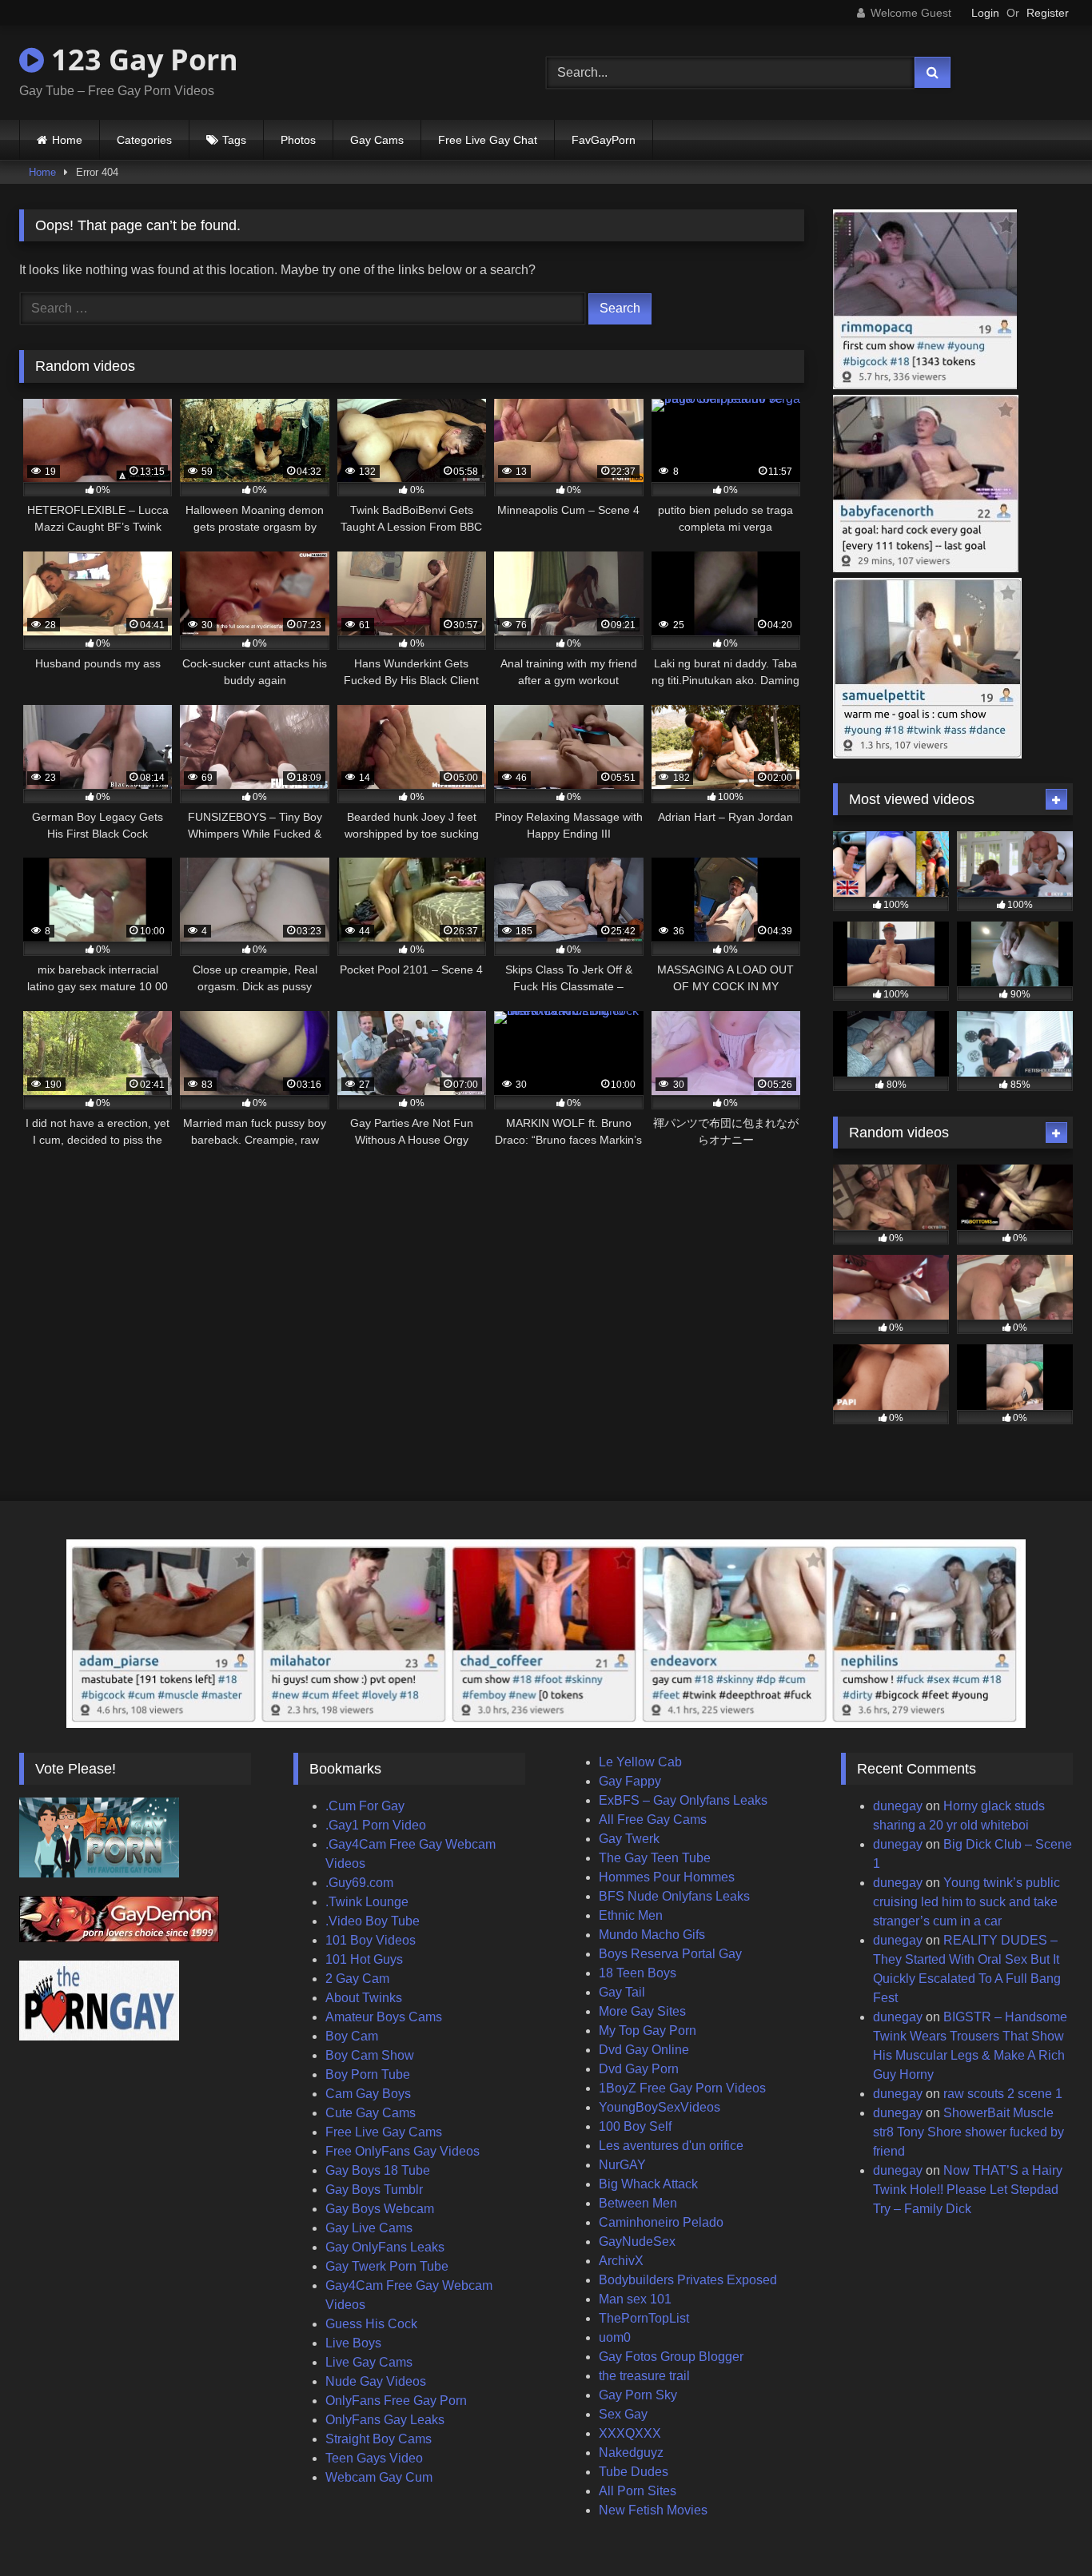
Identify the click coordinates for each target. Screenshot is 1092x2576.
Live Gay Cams (369, 2362)
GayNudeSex (637, 2242)
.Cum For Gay (365, 1806)
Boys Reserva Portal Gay (670, 1954)
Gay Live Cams (369, 2228)
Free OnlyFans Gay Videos (403, 2151)
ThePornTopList (644, 2318)
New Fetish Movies (653, 2510)
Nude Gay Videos (376, 2381)
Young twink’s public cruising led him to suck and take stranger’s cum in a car (966, 1902)
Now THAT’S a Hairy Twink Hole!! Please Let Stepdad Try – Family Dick (968, 2190)
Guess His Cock (371, 2324)
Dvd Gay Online (644, 2050)
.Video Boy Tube (373, 1921)
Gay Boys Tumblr (374, 2190)
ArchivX (621, 2261)
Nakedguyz (631, 2453)
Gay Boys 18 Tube (378, 2170)
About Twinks (364, 1998)
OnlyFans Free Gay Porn (396, 2401)
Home (67, 140)
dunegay (898, 1806)
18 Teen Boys (638, 1973)
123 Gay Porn (141, 60)
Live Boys (353, 2343)
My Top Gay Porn (648, 2031)
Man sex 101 (635, 2299)
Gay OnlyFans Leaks (385, 2247)
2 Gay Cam (357, 1979)
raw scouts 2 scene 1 (1003, 2094)
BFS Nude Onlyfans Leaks (674, 1896)
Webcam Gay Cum (379, 2477)
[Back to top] (1042, 2528)
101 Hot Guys (364, 1959)
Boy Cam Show (370, 2055)
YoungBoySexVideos (660, 2107)
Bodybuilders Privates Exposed (688, 2280)
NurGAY (622, 2165)
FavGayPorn (604, 140)
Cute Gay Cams (371, 2113)
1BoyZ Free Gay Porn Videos (682, 2088)
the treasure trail (644, 2376)
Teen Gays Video (374, 2458)
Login (985, 13)
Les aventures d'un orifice (671, 2146)
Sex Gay (623, 2414)
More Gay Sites (642, 2011)
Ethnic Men (631, 1915)
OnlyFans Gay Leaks (385, 2420)
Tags (234, 140)
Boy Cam (352, 2036)
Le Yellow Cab (640, 1762)
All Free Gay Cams (653, 1820)
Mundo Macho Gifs (652, 1935)
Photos (298, 140)
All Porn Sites (638, 2491)
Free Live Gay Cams (384, 2132)
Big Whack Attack (648, 2184)
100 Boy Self (635, 2126)
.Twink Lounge (367, 1902)
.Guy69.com (359, 1883)
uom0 (615, 2337)
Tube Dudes (634, 2472)
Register (1048, 13)
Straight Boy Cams (379, 2439)
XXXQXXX (630, 2433)
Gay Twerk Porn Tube (387, 2266)
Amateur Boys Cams (384, 2017)
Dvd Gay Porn (639, 2069)
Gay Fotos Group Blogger (671, 2357)
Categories (144, 140)
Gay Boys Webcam (380, 2209)
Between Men (638, 2203)
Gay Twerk (629, 1839)
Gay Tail (622, 1992)
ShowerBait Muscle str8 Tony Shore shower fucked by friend (968, 2132)
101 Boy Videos (371, 1940)
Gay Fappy (630, 1781)
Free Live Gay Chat (488, 140)
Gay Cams (377, 140)
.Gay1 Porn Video (376, 1825)
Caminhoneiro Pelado (661, 2222)
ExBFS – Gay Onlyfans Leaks (683, 1800)
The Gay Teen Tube (655, 1858)
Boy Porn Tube (368, 2074)
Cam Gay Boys (368, 2094)
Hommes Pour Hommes (667, 1877)
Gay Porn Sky (638, 2395)
